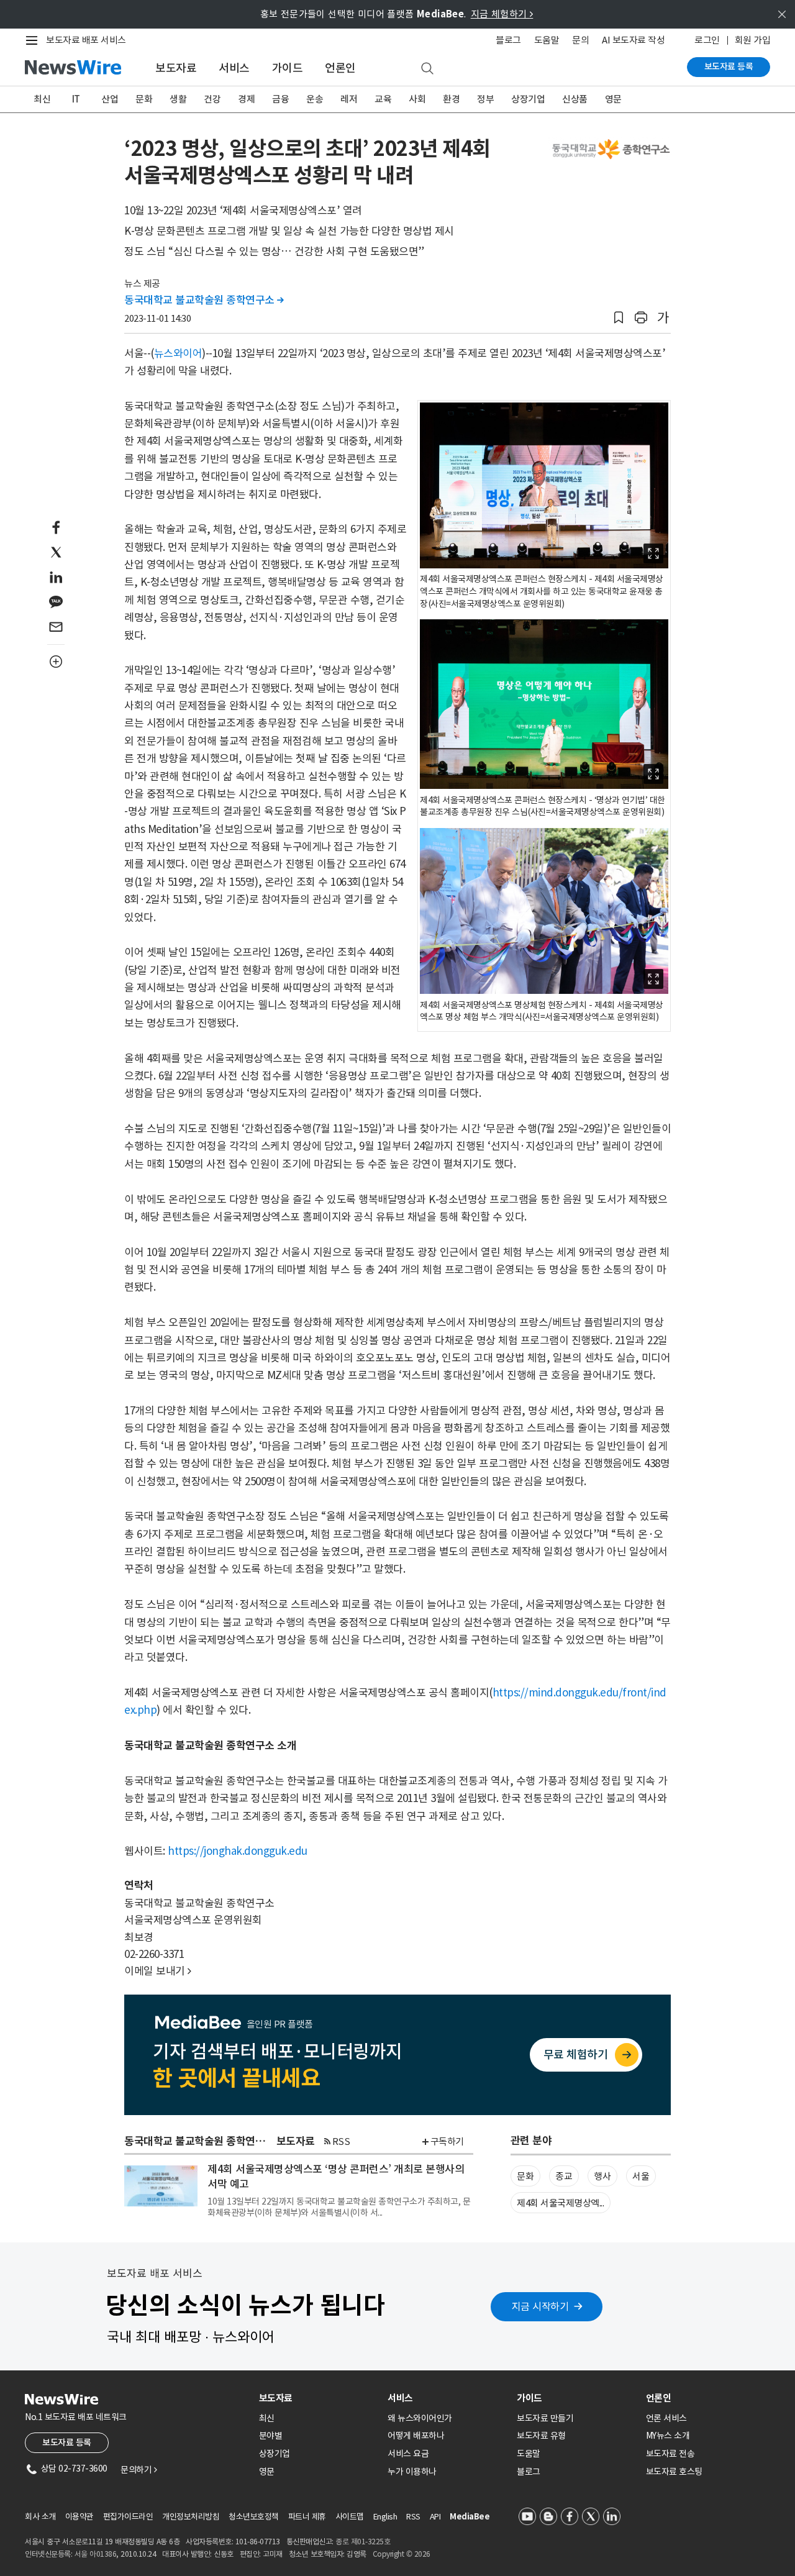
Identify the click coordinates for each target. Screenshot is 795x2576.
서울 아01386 (96, 2554)
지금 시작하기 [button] (540, 2306)
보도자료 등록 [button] (67, 2442)
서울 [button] (641, 2176)
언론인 (340, 68)
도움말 (547, 40)
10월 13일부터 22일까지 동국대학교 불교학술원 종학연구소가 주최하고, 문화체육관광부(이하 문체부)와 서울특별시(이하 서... (339, 2207)
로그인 (707, 40)
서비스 (234, 68)
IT (76, 99)
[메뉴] (34, 40)
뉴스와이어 (178, 353)
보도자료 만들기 (545, 2418)
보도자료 (176, 68)
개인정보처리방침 (191, 2517)
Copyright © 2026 (402, 2554)
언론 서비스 (666, 2418)
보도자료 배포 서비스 (86, 40)
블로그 (508, 40)
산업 (110, 99)
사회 (417, 99)
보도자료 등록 (729, 66)
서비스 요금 (408, 2454)
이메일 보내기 (158, 1971)
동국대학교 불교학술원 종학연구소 (204, 300)
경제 (246, 99)
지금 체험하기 (502, 14)
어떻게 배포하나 (416, 2436)
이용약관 (79, 2517)
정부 (485, 99)
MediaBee (470, 2517)
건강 (212, 99)
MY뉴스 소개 (668, 2436)
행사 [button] (602, 2176)
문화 (144, 99)
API (435, 2517)
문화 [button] (525, 2176)
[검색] (427, 69)
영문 (613, 99)
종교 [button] (564, 2176)
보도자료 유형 (541, 2436)
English (385, 2517)
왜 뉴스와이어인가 (420, 2418)
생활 (178, 99)
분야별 (271, 2436)
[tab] (319, 2398)
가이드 (288, 68)
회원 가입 (753, 40)
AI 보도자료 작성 (633, 40)
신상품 (575, 99)
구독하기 (447, 2141)
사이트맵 (350, 2517)
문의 (580, 40)
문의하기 (139, 2470)
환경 (451, 99)
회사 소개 (40, 2517)
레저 (349, 99)
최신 (42, 99)
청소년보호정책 (254, 2517)
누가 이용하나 (412, 2472)
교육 (383, 99)
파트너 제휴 (307, 2517)
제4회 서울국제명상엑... (560, 2203)
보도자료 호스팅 (674, 2472)
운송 (315, 99)
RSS (341, 2141)
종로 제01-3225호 (363, 2542)
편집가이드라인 (128, 2517)
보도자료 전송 (670, 2454)
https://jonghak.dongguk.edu (238, 1851)
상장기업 (528, 99)
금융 (280, 99)
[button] (619, 318)
